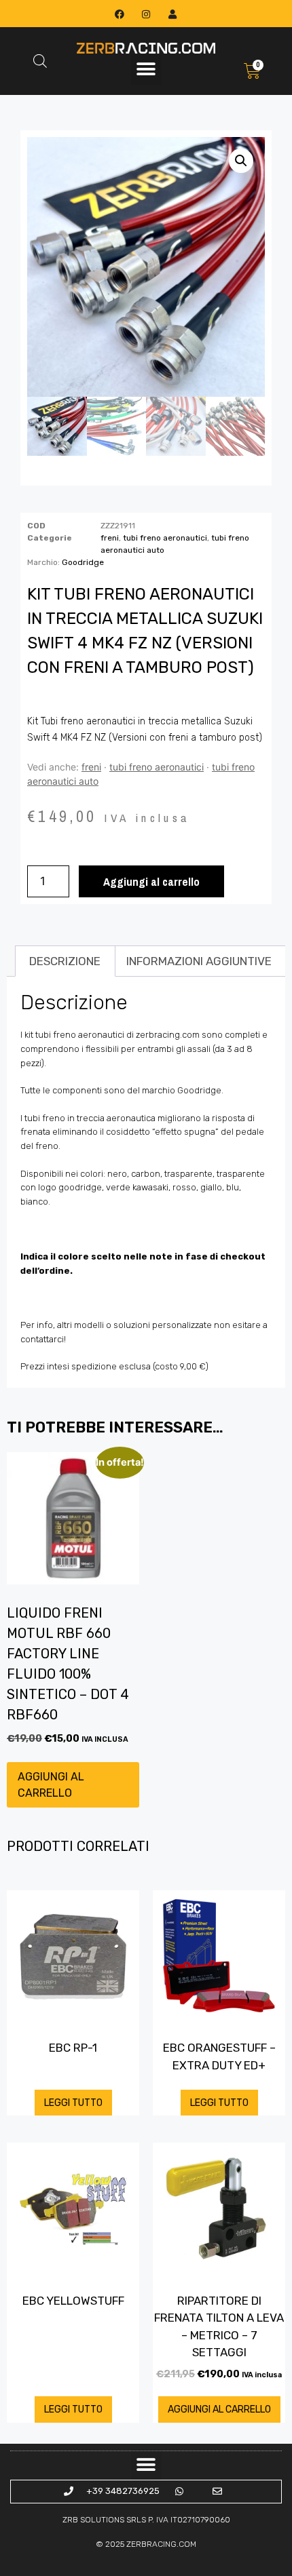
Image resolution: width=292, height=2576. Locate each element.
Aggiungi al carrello (151, 881)
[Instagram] (146, 14)
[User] (173, 14)
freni (110, 538)
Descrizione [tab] (65, 961)
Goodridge (83, 562)
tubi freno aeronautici (165, 538)
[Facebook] (119, 14)
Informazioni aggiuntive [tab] (199, 961)
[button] (146, 70)
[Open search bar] (40, 61)
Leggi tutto (73, 2103)
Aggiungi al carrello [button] (51, 1785)
